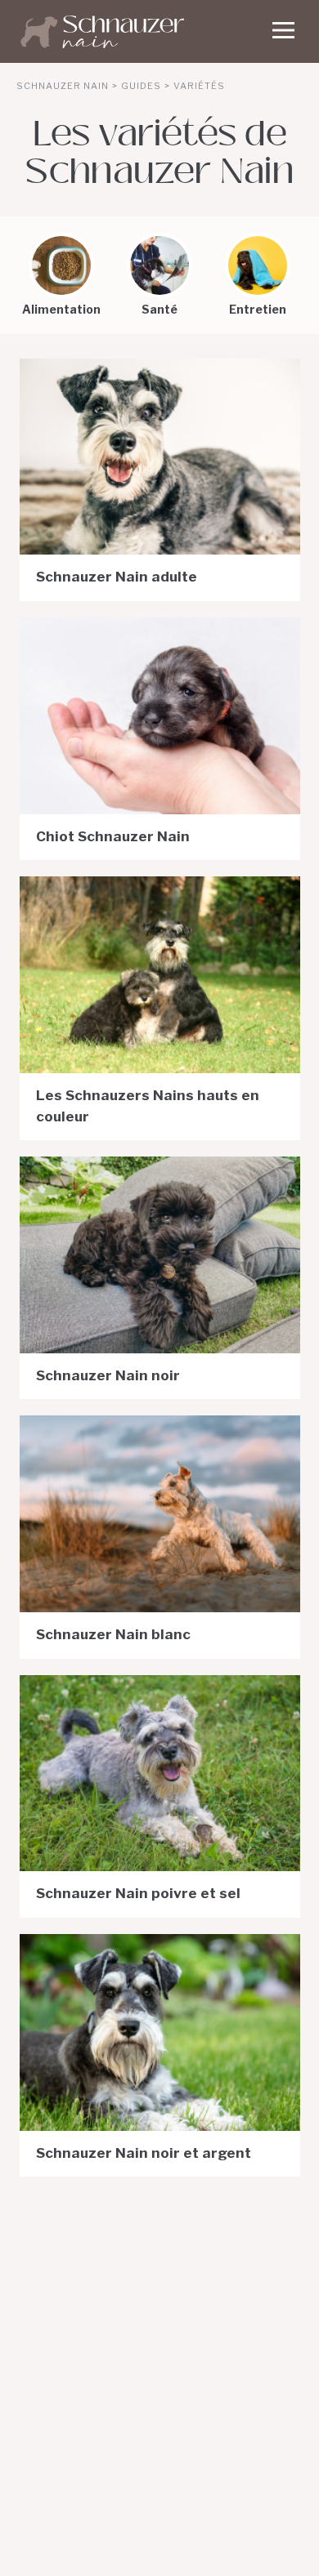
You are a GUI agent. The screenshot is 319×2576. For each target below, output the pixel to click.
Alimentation (61, 309)
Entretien (258, 309)
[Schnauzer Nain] (159, 35)
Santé (159, 309)
